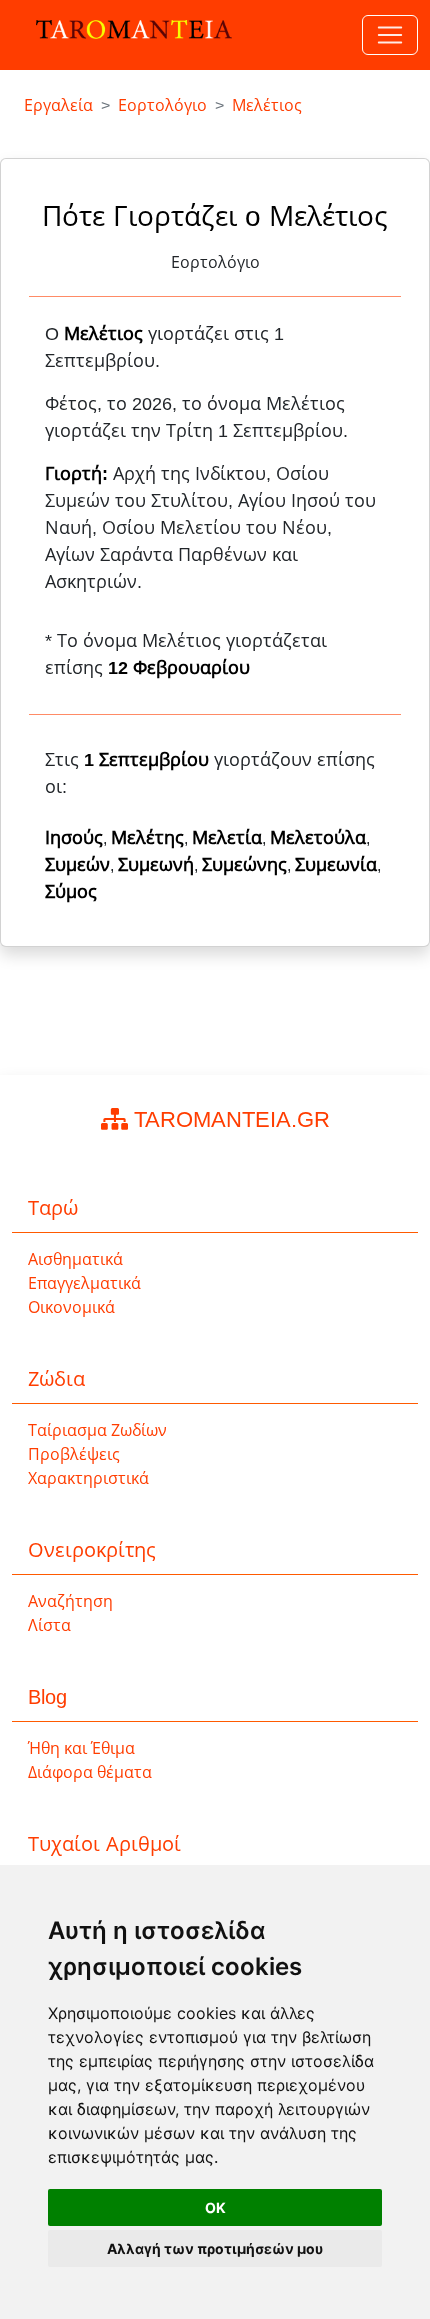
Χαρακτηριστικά (88, 1478)
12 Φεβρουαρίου (179, 668)
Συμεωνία (336, 865)
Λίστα (49, 1625)
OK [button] (215, 2207)
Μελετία (227, 838)
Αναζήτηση (70, 1601)
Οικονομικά (71, 1307)
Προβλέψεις (74, 1454)
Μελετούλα (318, 838)
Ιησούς (74, 838)
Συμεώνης (244, 865)
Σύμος (71, 892)
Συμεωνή (156, 865)
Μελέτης (147, 838)
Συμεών (77, 865)
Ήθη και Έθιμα (81, 1748)
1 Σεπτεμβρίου (146, 760)
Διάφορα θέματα (90, 1772)
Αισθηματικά (75, 1259)
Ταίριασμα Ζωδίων (97, 1430)
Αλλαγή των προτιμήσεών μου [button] (215, 2248)
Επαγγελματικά (84, 1283)
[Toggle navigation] (390, 35)
